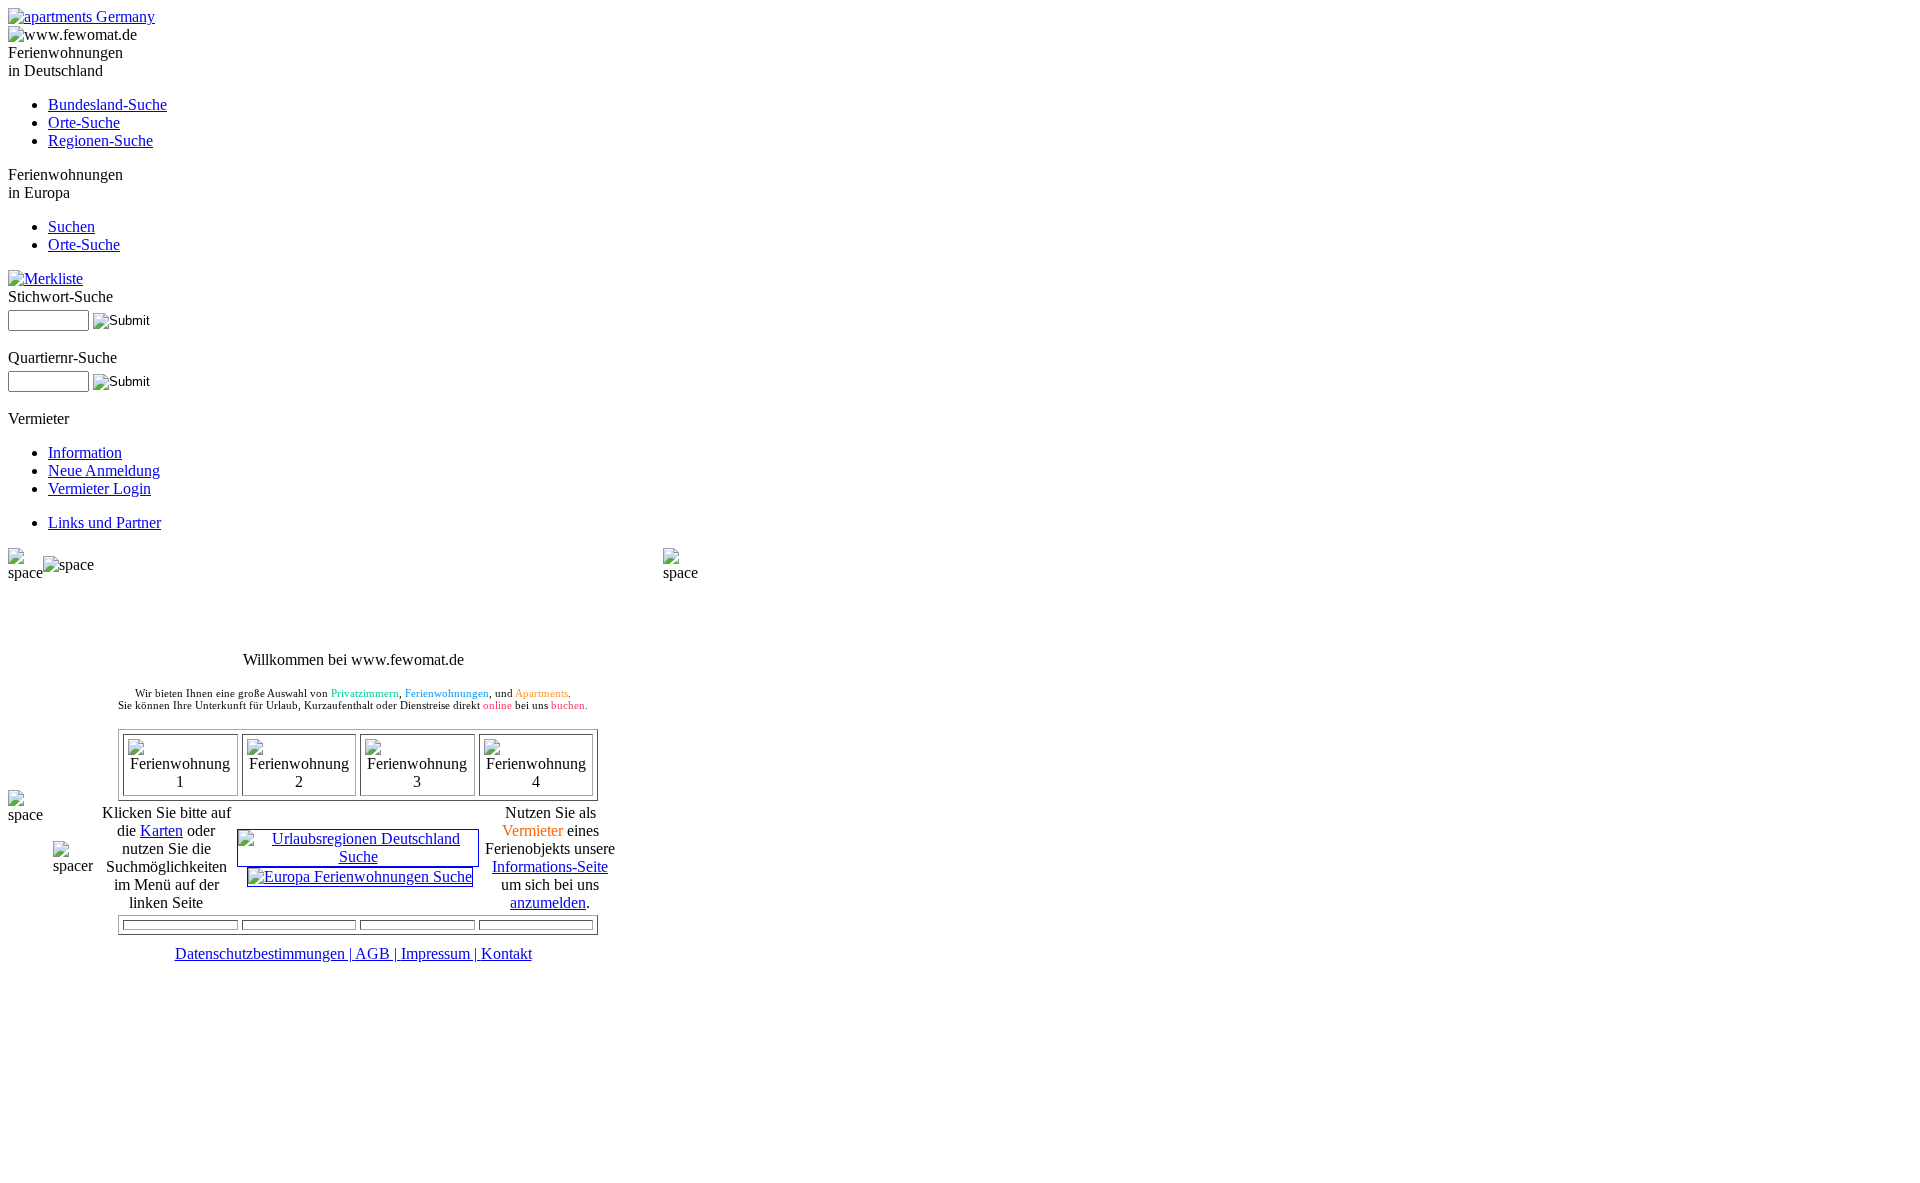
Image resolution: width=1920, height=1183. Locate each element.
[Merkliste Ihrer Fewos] (45, 278)
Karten (161, 830)
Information (85, 452)
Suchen (71, 226)
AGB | (378, 953)
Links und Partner (104, 522)
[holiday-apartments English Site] (81, 16)
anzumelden (548, 902)
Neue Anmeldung (104, 470)
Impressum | (441, 953)
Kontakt (506, 953)
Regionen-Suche (100, 140)
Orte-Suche (84, 122)
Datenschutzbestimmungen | (265, 953)
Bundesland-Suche (107, 104)
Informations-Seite (550, 866)
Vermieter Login (99, 488)
